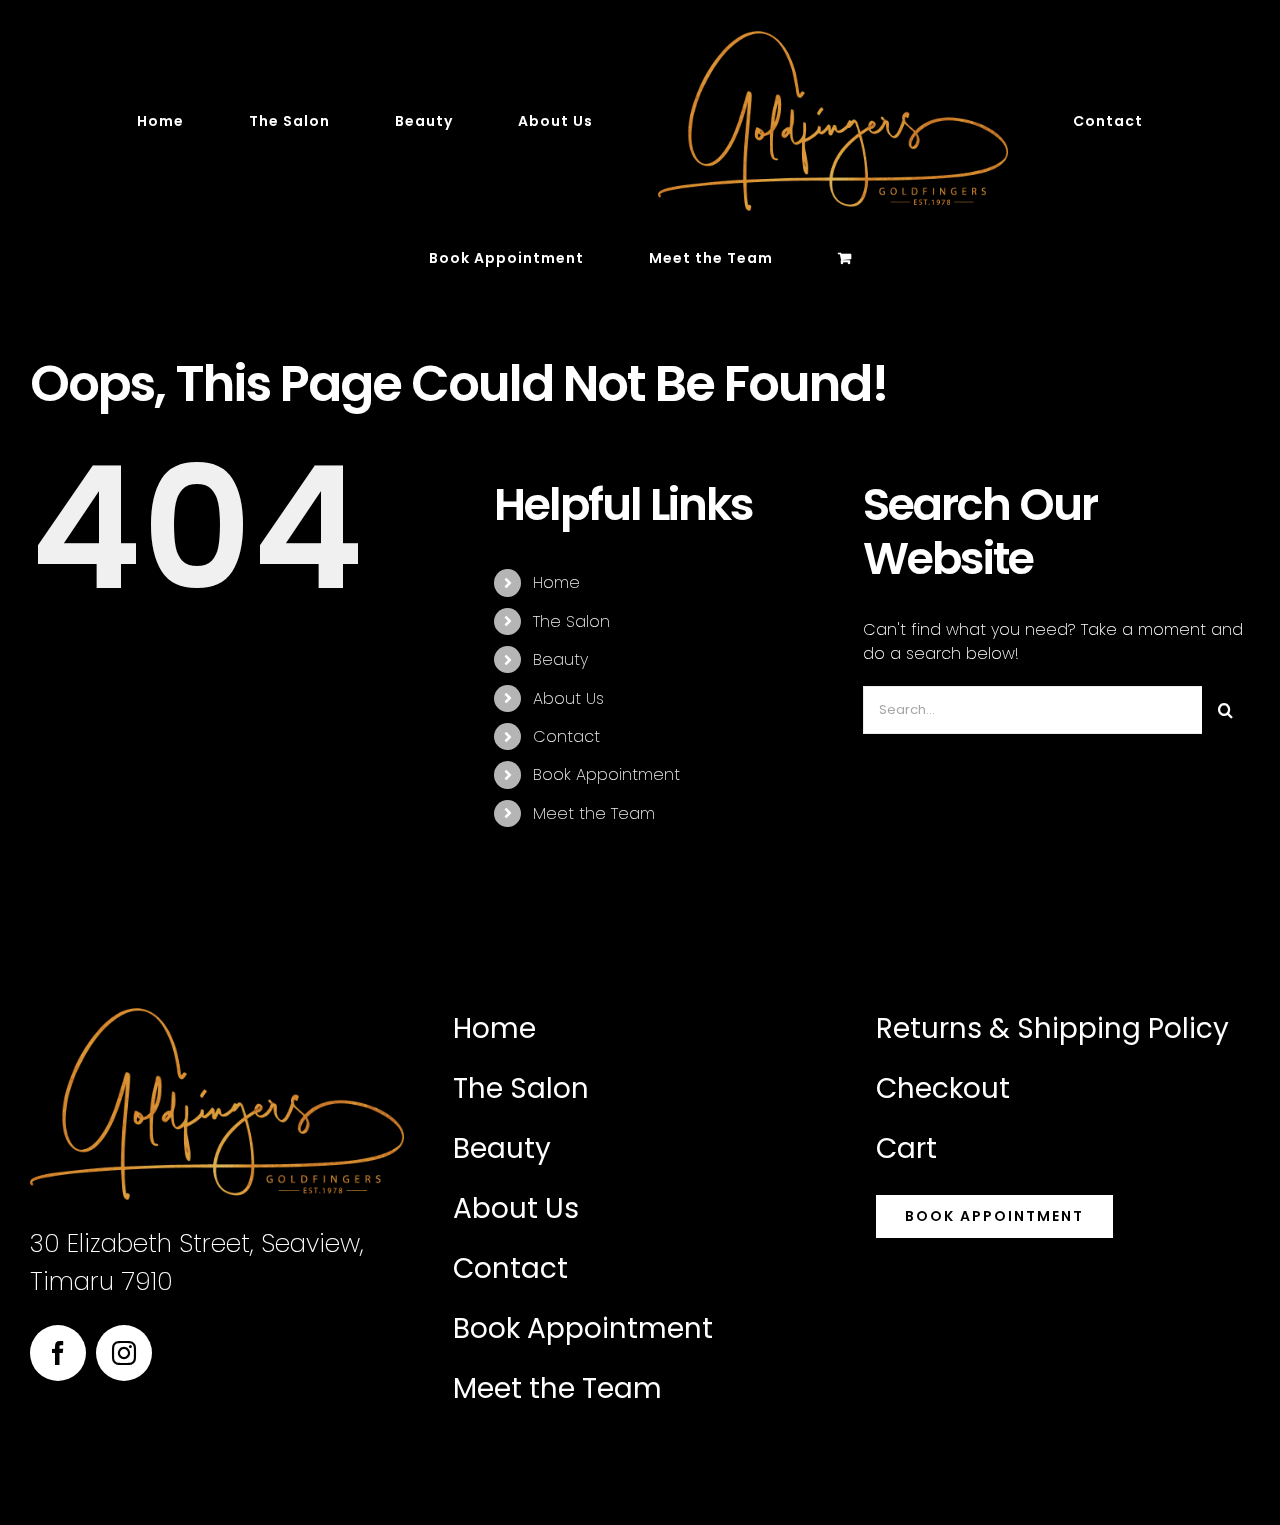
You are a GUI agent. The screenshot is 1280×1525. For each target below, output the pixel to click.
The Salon (571, 621)
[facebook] (58, 1353)
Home (556, 582)
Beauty (560, 659)
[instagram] (124, 1353)
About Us (568, 698)
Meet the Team (594, 813)
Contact (566, 736)
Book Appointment (606, 774)
